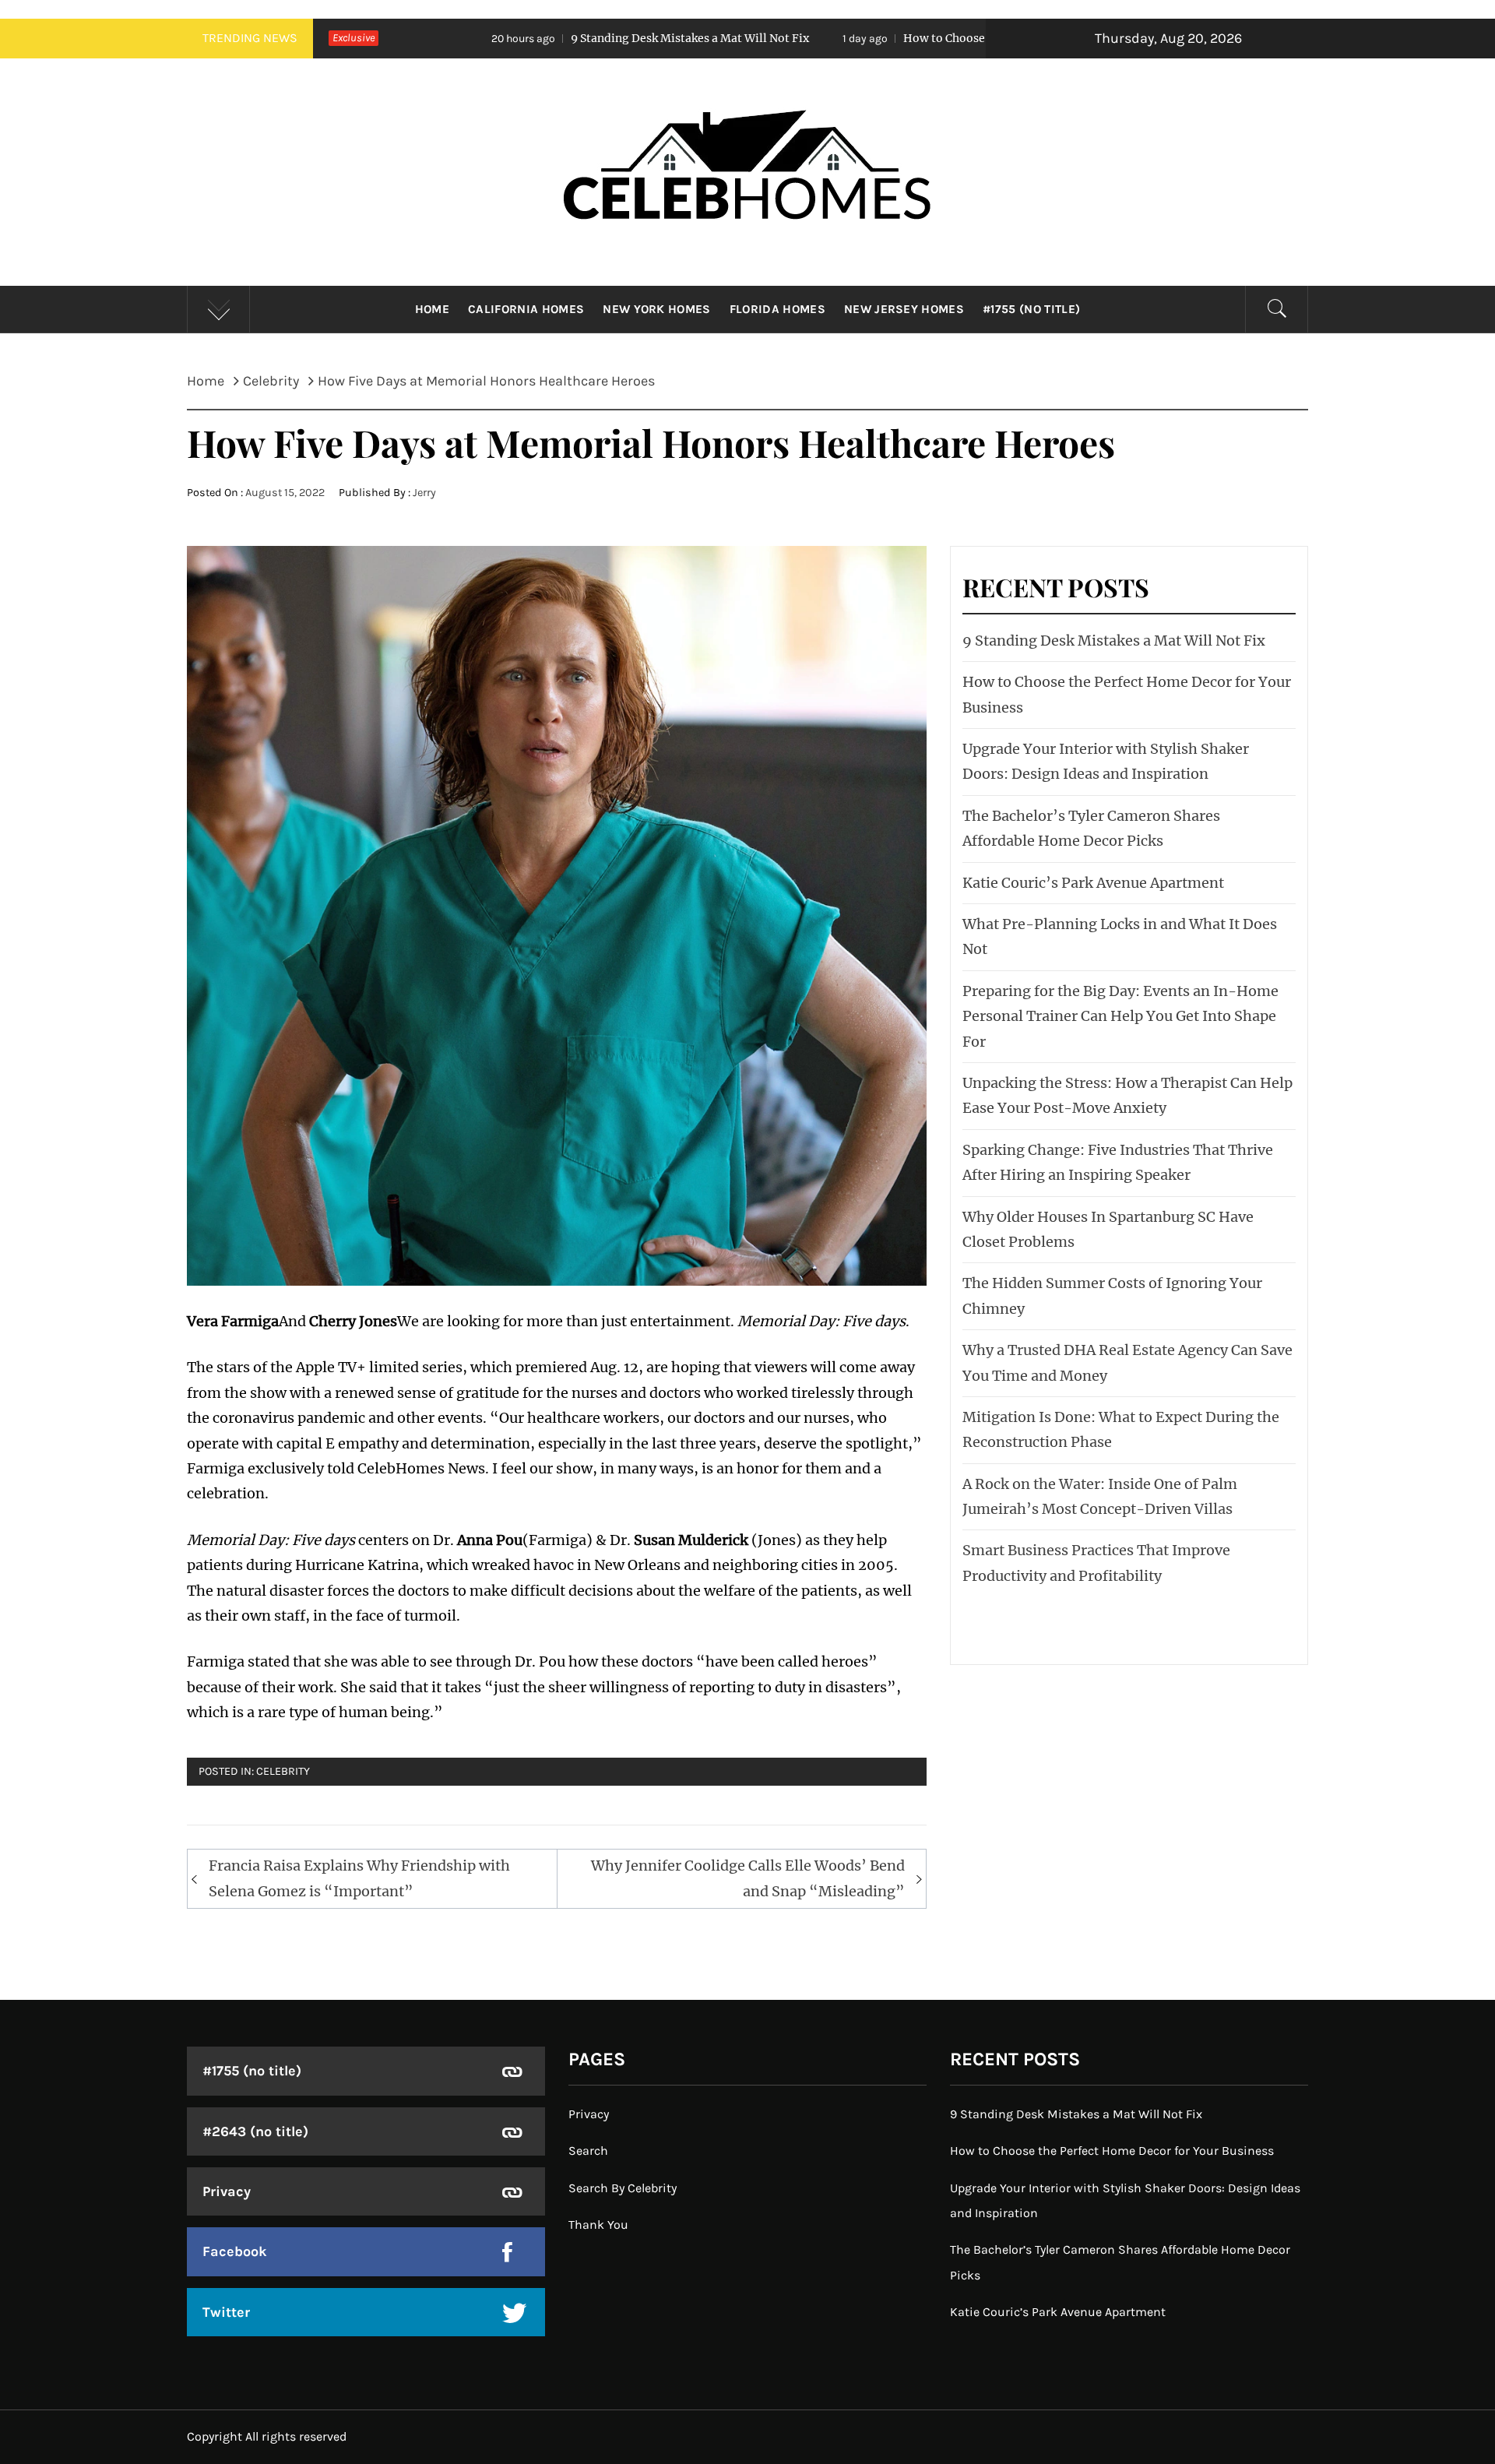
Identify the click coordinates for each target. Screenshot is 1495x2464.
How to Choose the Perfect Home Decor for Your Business (884, 38)
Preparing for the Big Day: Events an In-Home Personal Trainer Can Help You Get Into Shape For (1120, 1016)
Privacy (227, 2191)
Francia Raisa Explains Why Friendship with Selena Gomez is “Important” (359, 1878)
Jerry (424, 493)
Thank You (598, 2225)
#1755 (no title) (1031, 309)
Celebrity (283, 1771)
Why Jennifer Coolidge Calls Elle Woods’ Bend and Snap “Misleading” (748, 1878)
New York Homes (656, 309)
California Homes (526, 309)
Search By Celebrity (623, 2188)
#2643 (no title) (255, 2131)
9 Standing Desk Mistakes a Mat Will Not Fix (506, 38)
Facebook (235, 2251)
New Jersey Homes (904, 309)
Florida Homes (777, 309)
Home (432, 309)
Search (588, 2151)
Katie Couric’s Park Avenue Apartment (1093, 883)
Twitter (226, 2312)
